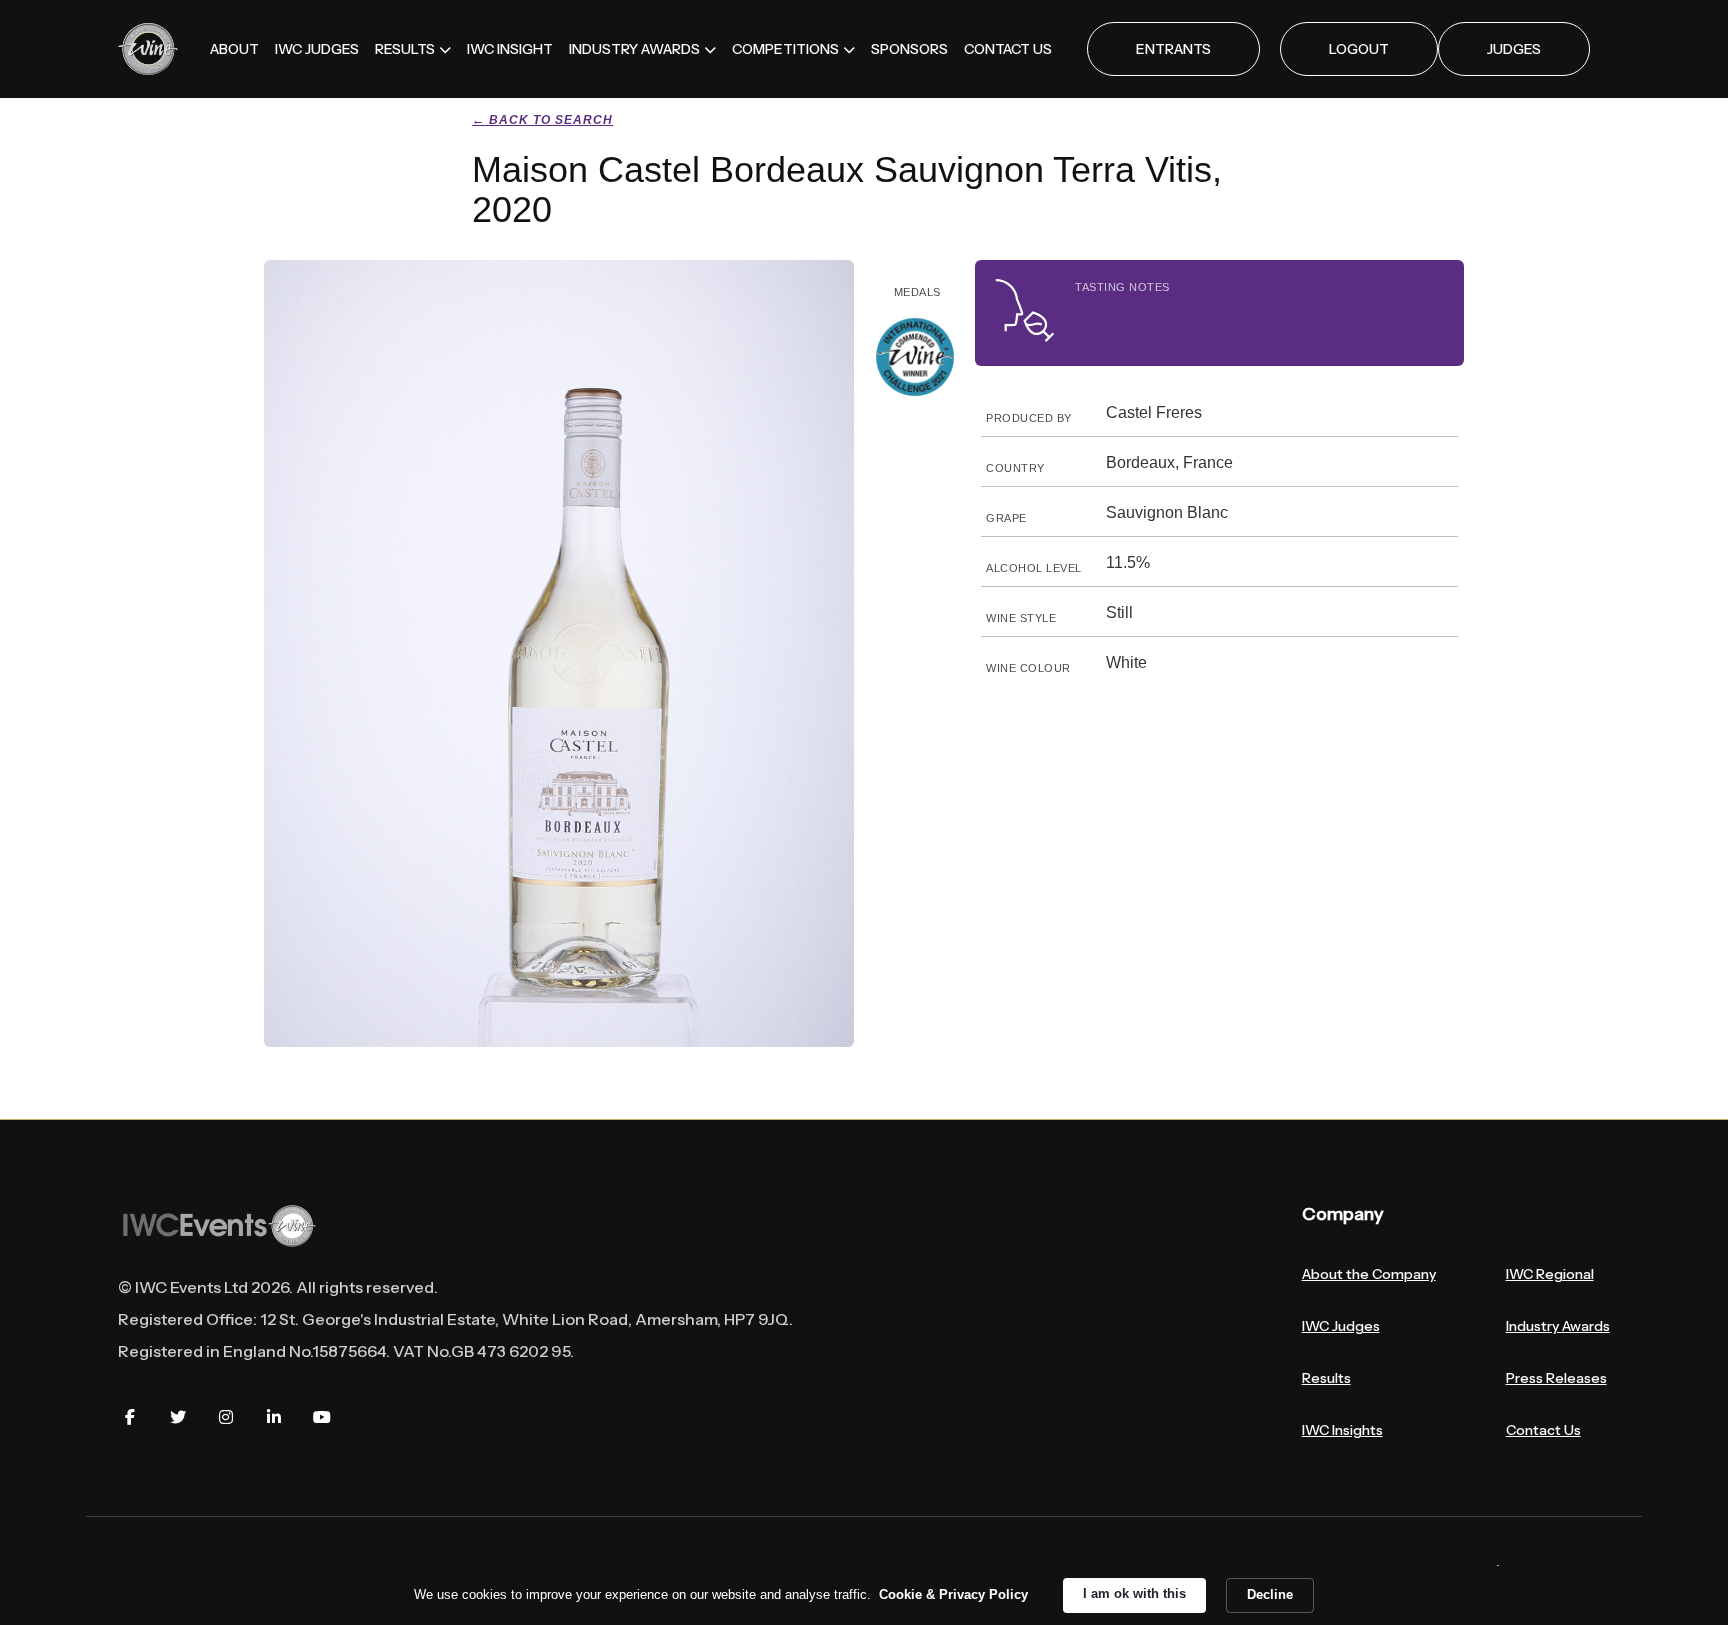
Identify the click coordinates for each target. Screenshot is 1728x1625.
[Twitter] (178, 1417)
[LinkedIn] (274, 1417)
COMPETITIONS (785, 49)
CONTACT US (1008, 49)
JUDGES (1514, 49)
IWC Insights (1342, 1430)
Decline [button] (1270, 1594)
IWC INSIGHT (510, 49)
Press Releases (1556, 1378)
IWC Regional (1550, 1274)
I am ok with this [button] (1134, 1593)
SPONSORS (909, 49)
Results (1326, 1378)
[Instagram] (226, 1417)
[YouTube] (322, 1417)
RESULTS (405, 49)
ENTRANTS (1173, 49)
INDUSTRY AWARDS (634, 49)
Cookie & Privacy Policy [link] (953, 1594)
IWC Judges (1341, 1326)
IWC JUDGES (317, 49)
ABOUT (234, 49)
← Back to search (542, 120)
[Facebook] (130, 1417)
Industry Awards (1558, 1326)
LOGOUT (1359, 49)
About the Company (1369, 1274)
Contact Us (1543, 1430)
